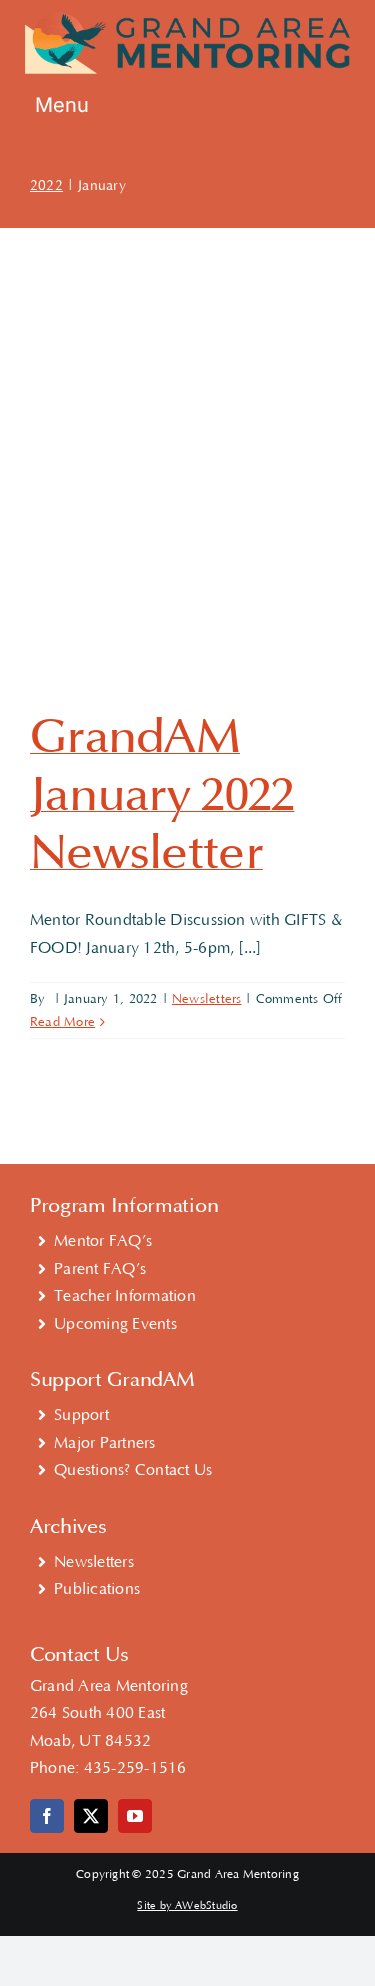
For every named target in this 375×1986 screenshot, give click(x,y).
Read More (62, 1022)
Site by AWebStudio (187, 1906)
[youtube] (135, 1816)
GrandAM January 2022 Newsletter (162, 794)
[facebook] (47, 1816)
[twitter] (91, 1816)
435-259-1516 (135, 1768)
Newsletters (207, 999)
